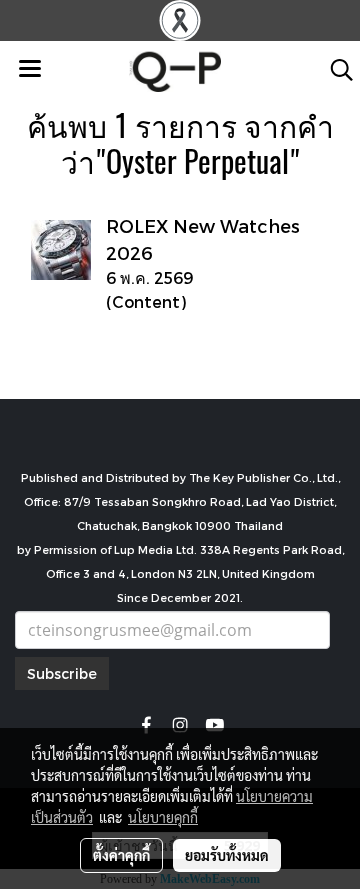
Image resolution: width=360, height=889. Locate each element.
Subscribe (62, 673)
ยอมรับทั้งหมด (227, 855)
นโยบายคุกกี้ (163, 817)
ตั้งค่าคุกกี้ (121, 855)
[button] (335, 70)
